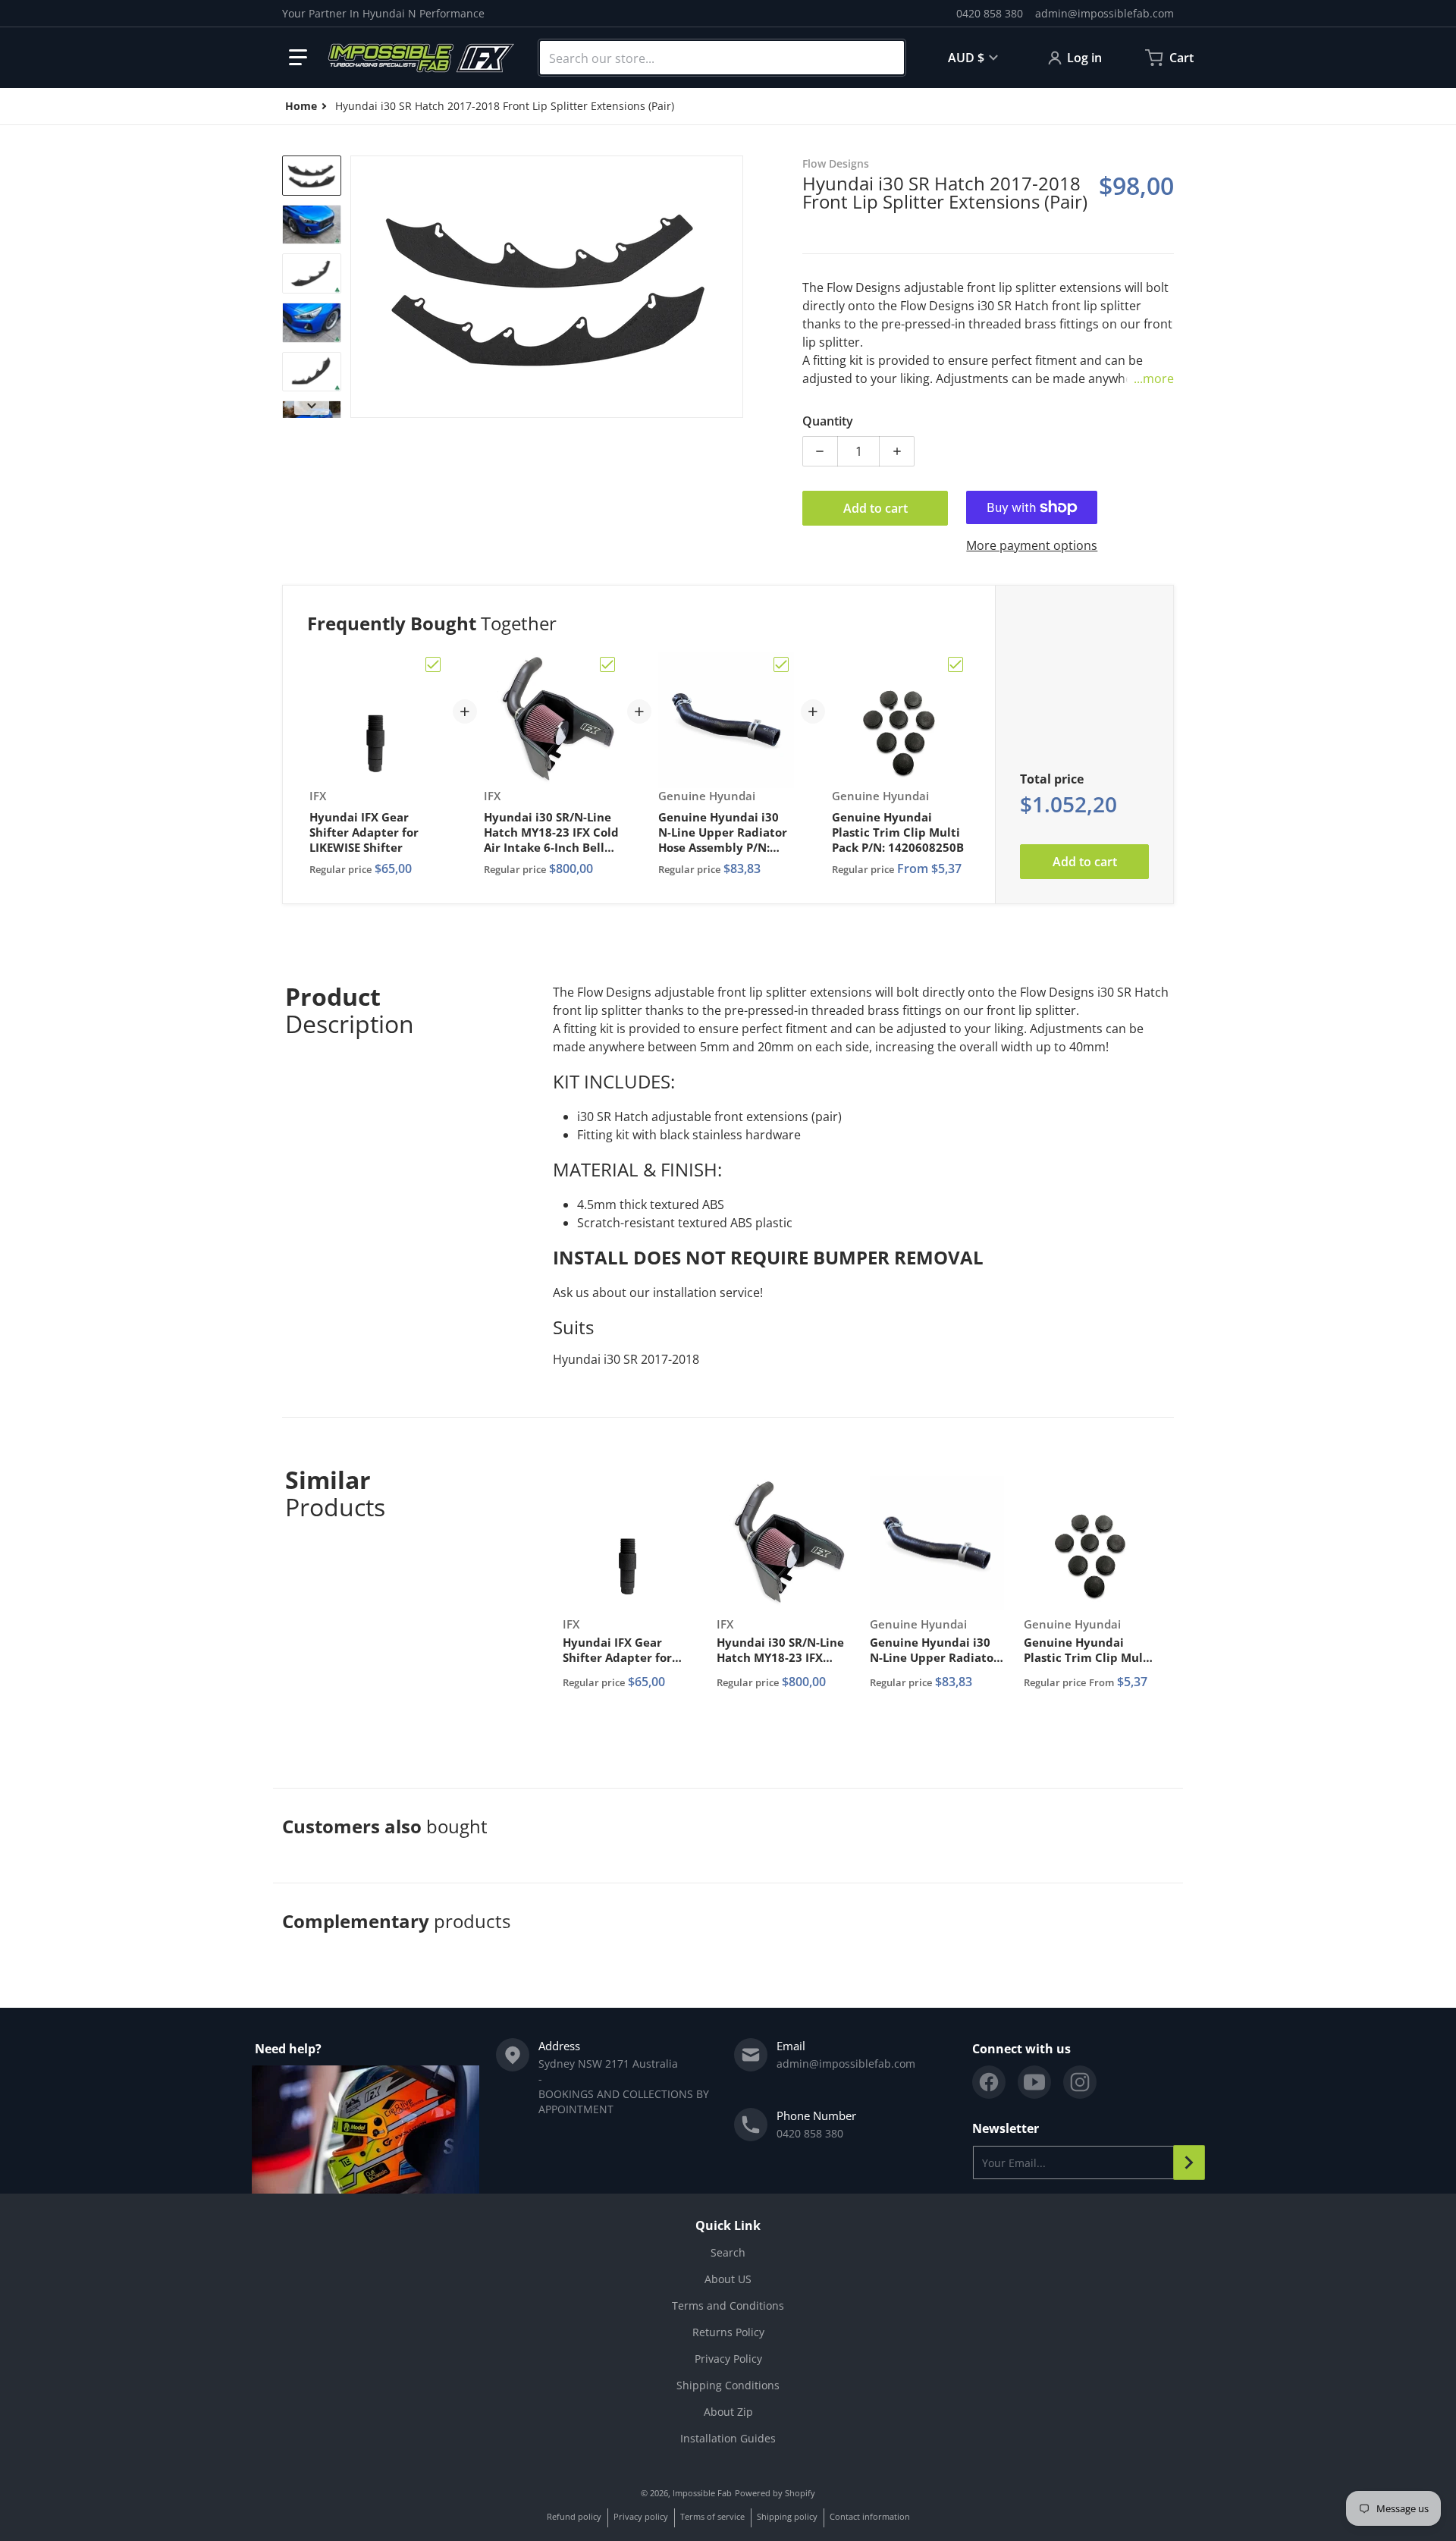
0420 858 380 (990, 13)
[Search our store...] (886, 58)
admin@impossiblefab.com (1105, 13)
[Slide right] (734, 287)
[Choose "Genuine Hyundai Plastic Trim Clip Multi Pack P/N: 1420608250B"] (955, 664)
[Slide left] (359, 287)
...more (1154, 378)
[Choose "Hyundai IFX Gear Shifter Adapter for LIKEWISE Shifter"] (433, 664)
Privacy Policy (728, 2359)
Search (728, 2252)
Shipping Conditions (728, 2385)
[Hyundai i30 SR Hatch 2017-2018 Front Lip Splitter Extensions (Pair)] (312, 176)
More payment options (1032, 545)
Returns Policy (728, 2332)
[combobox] (722, 58)
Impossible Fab (702, 2493)
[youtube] (1034, 2082)
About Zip (728, 2412)
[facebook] (989, 2082)
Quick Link (728, 2225)
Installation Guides (728, 2438)
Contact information (870, 2516)
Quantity (828, 421)
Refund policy (574, 2516)
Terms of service (712, 2516)
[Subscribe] (1189, 2163)
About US (728, 2279)
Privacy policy (641, 2516)
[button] (298, 58)
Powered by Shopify (775, 2493)
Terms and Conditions (728, 2305)
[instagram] (1080, 2082)
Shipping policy (787, 2516)
